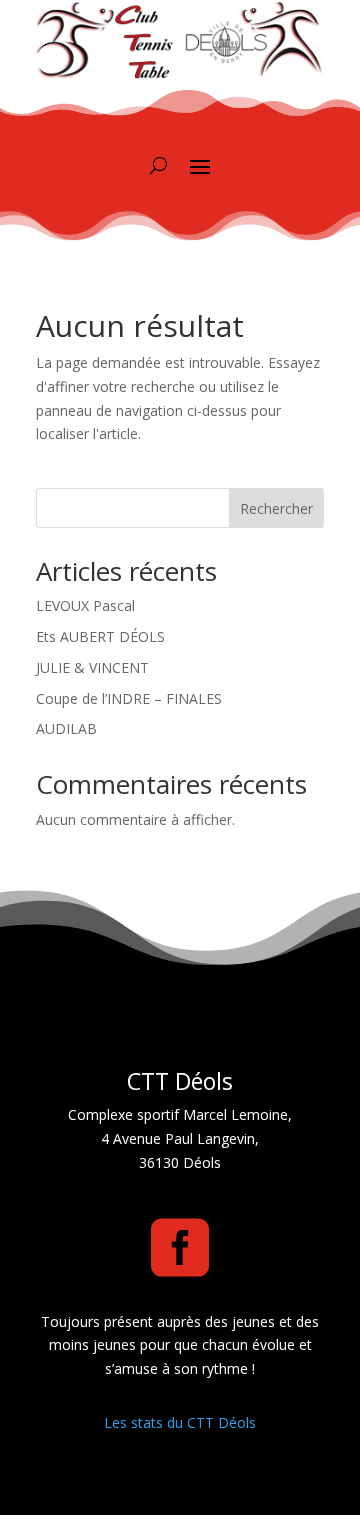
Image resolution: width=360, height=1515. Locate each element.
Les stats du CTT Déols (180, 1422)
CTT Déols (180, 1081)
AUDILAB (66, 728)
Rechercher (276, 508)
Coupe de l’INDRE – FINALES (129, 698)
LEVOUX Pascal (85, 605)
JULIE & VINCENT (92, 667)
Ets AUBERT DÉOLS (100, 636)
